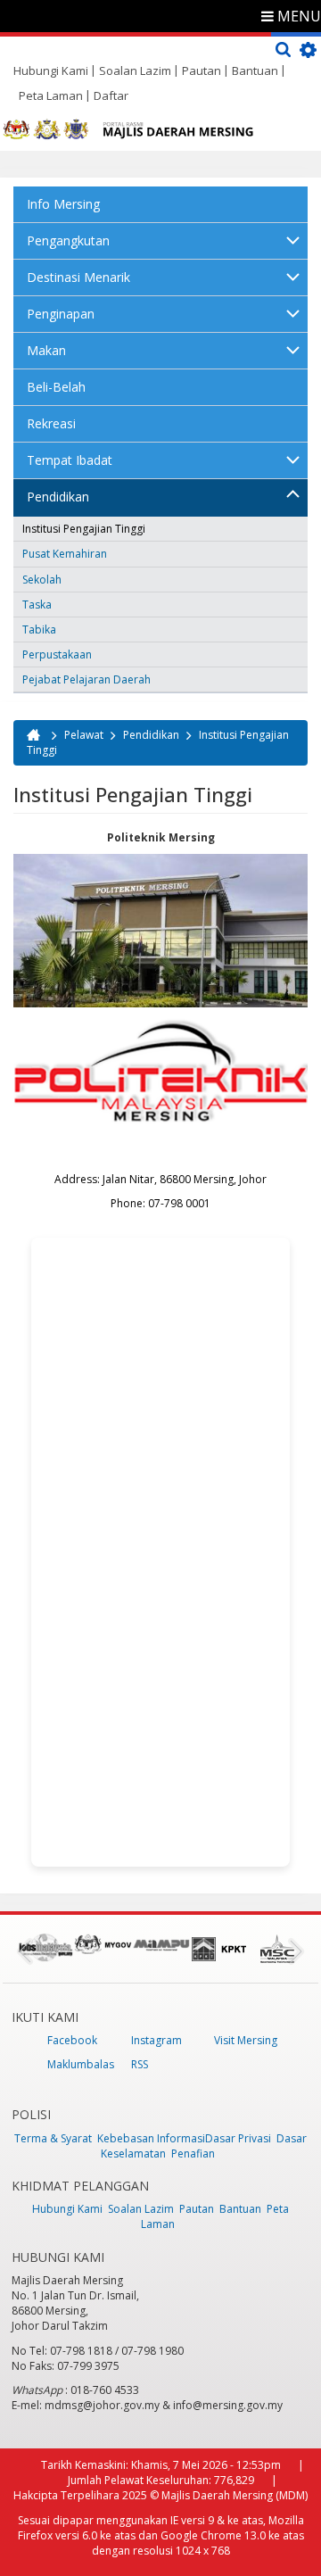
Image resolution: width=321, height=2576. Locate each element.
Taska (37, 605)
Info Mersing (63, 204)
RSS (140, 2064)
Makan (46, 350)
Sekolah (42, 580)
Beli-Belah (56, 387)
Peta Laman (51, 95)
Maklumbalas (81, 2064)
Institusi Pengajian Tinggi (84, 529)
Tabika (39, 630)
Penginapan (61, 314)
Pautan (202, 70)
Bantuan (255, 70)
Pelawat (84, 735)
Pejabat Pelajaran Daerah (86, 679)
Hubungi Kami (51, 70)
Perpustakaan (57, 654)
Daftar (111, 95)
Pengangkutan (68, 240)
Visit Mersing (246, 2040)
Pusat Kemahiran (65, 554)
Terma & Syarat (53, 2138)
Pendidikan (58, 497)
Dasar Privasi (238, 2138)
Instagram (156, 2040)
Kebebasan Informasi (151, 2138)
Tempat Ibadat (70, 460)
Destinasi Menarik (78, 277)
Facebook (72, 2040)
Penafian (193, 2154)
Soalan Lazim (135, 70)
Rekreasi (51, 423)
